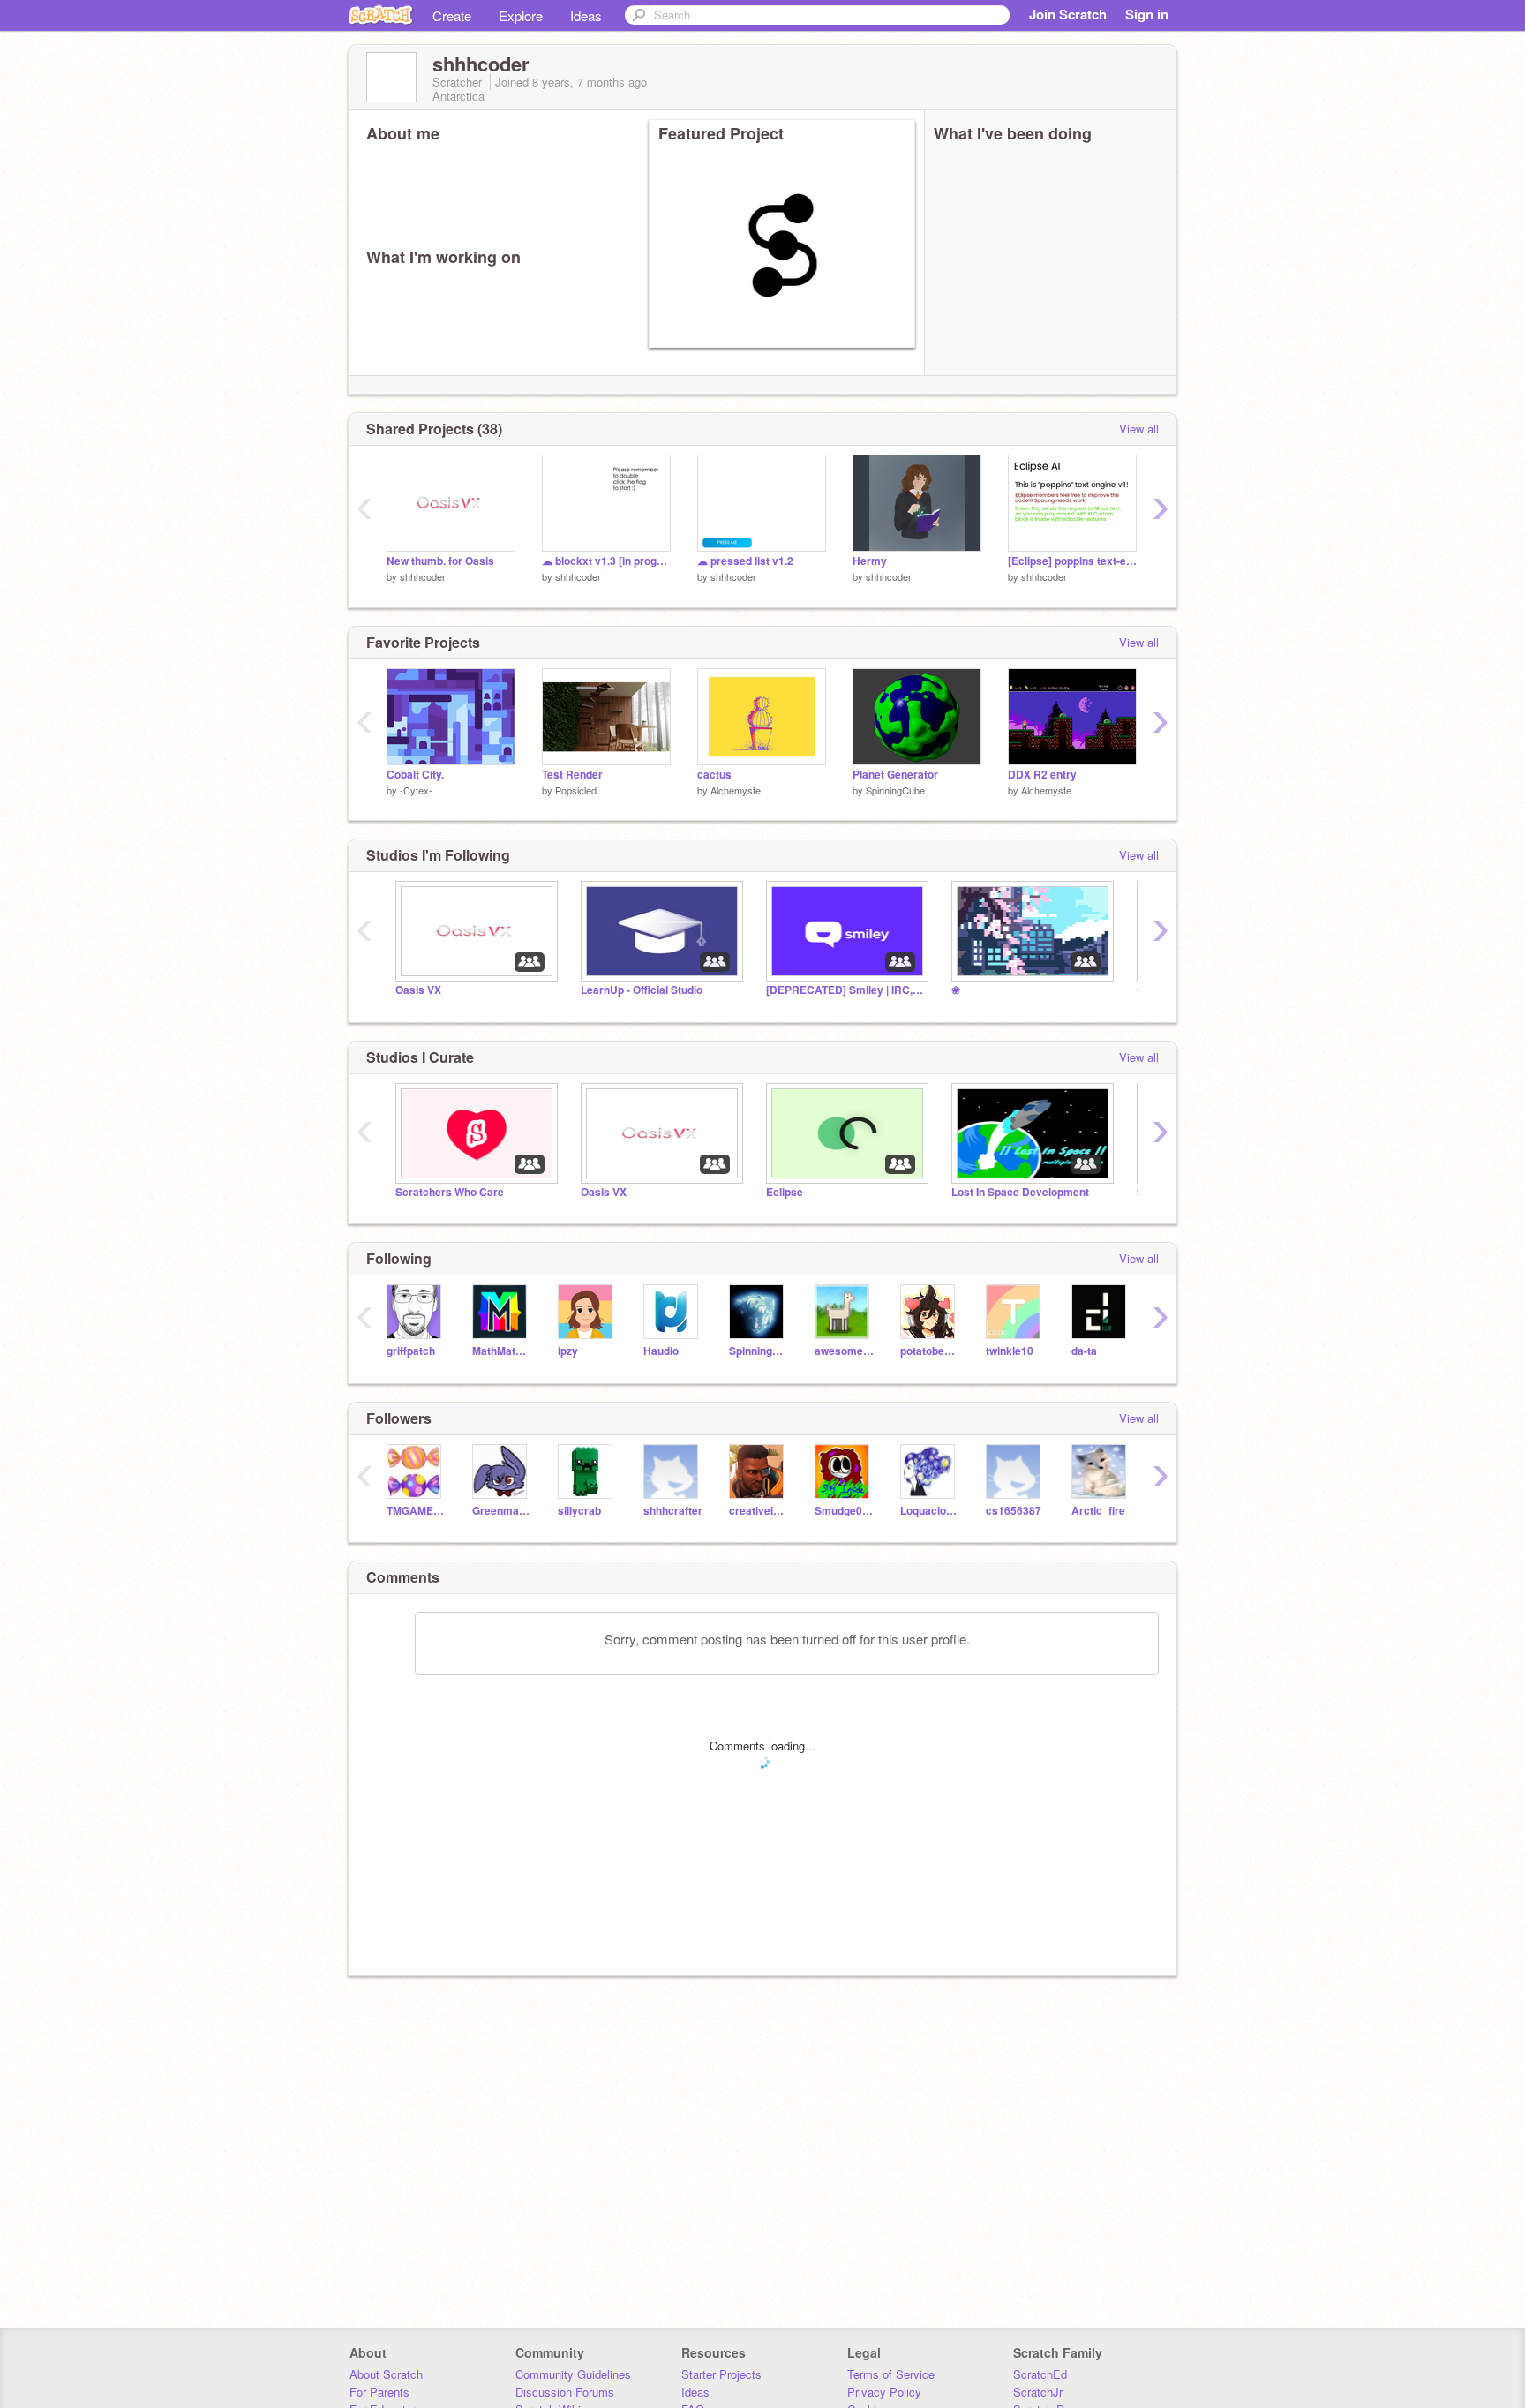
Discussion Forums (565, 2392)
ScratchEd (1040, 2374)
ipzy (568, 1351)
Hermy (870, 561)
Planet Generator (895, 775)
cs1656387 (1014, 1511)
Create (452, 15)
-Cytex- (416, 790)
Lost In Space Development (1020, 1192)
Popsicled (576, 790)
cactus (714, 775)
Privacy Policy (884, 2392)
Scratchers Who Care (450, 1192)
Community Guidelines (573, 2374)
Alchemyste (736, 790)
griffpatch (411, 1351)
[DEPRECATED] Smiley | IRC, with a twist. (845, 990)
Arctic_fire (1098, 1511)
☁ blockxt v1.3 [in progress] (606, 561)
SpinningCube (895, 790)
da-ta (1084, 1351)
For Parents (379, 2392)
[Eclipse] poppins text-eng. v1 (1072, 561)
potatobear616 (930, 1351)
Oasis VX (418, 990)
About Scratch (386, 2374)
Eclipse (785, 1192)
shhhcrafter (673, 1511)
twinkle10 (1010, 1351)
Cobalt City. (415, 775)
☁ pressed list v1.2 (745, 561)
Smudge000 (844, 1511)
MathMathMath (502, 1351)
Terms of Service (891, 2374)
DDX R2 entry (1042, 775)
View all (1139, 429)
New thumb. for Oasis (440, 561)
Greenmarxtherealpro (502, 1511)
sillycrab (579, 1511)
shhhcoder (423, 576)
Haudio (661, 1351)
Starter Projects (721, 2374)
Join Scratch (1068, 14)
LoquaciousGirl (930, 1511)
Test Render (572, 775)
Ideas (586, 15)
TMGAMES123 (416, 1511)
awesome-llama (844, 1351)
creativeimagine (759, 1511)
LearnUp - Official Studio (642, 990)
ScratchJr (1038, 2392)
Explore (521, 15)
